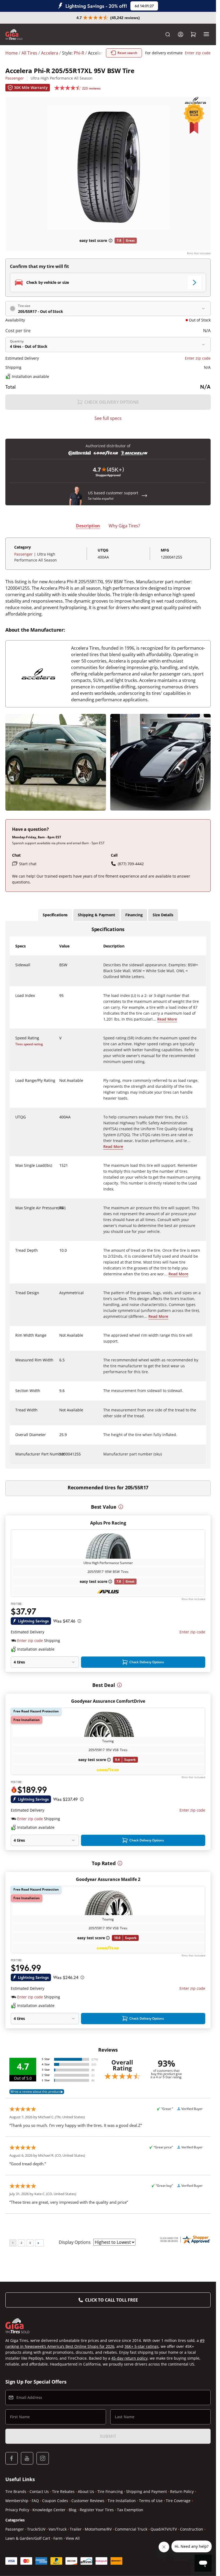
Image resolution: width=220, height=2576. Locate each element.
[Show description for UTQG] (60, 1120)
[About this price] (79, 1621)
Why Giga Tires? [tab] (124, 526)
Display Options (75, 2242)
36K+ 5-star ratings (142, 2346)
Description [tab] (88, 526)
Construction (192, 2529)
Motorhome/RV (98, 2529)
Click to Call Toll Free (111, 2300)
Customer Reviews (88, 2501)
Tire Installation (122, 2501)
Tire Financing (110, 2491)
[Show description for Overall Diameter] (60, 1438)
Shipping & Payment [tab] (96, 915)
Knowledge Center (49, 2510)
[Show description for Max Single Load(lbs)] (60, 1169)
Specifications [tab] (55, 915)
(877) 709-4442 (131, 864)
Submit (108, 2436)
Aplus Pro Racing (108, 1523)
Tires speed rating (29, 1044)
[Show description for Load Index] (60, 999)
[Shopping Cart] (193, 34)
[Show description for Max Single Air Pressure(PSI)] (60, 1211)
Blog (73, 2510)
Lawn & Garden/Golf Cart (28, 2538)
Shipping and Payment (146, 2491)
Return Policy (182, 2491)
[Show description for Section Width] (60, 1394)
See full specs (108, 418)
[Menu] (206, 34)
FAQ (35, 2501)
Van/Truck (58, 2529)
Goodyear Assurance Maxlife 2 (108, 1879)
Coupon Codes (55, 2501)
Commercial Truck (131, 2529)
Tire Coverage (178, 2501)
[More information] (121, 1507)
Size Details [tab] (163, 915)
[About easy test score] (111, 241)
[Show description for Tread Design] (60, 1296)
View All (73, 2538)
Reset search (127, 53)
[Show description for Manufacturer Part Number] (60, 1457)
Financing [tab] (134, 915)
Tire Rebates (63, 2491)
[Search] (168, 34)
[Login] (181, 34)
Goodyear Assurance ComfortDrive (108, 1701)
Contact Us (39, 2491)
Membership (17, 2501)
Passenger (15, 78)
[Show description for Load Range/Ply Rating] (60, 1084)
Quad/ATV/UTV (164, 2529)
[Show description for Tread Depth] (60, 1254)
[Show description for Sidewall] (60, 968)
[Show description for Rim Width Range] (60, 1339)
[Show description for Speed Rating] (60, 1041)
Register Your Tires (97, 2510)
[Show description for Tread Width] (60, 1413)
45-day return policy (129, 2358)
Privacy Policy (17, 2510)
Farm (58, 2538)
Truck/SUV (36, 2529)
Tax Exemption (130, 2510)
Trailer (76, 2529)
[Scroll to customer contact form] (144, 496)
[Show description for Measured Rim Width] (60, 1363)
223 (91, 88)
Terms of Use (151, 2501)
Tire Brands (16, 2491)
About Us (86, 2491)
